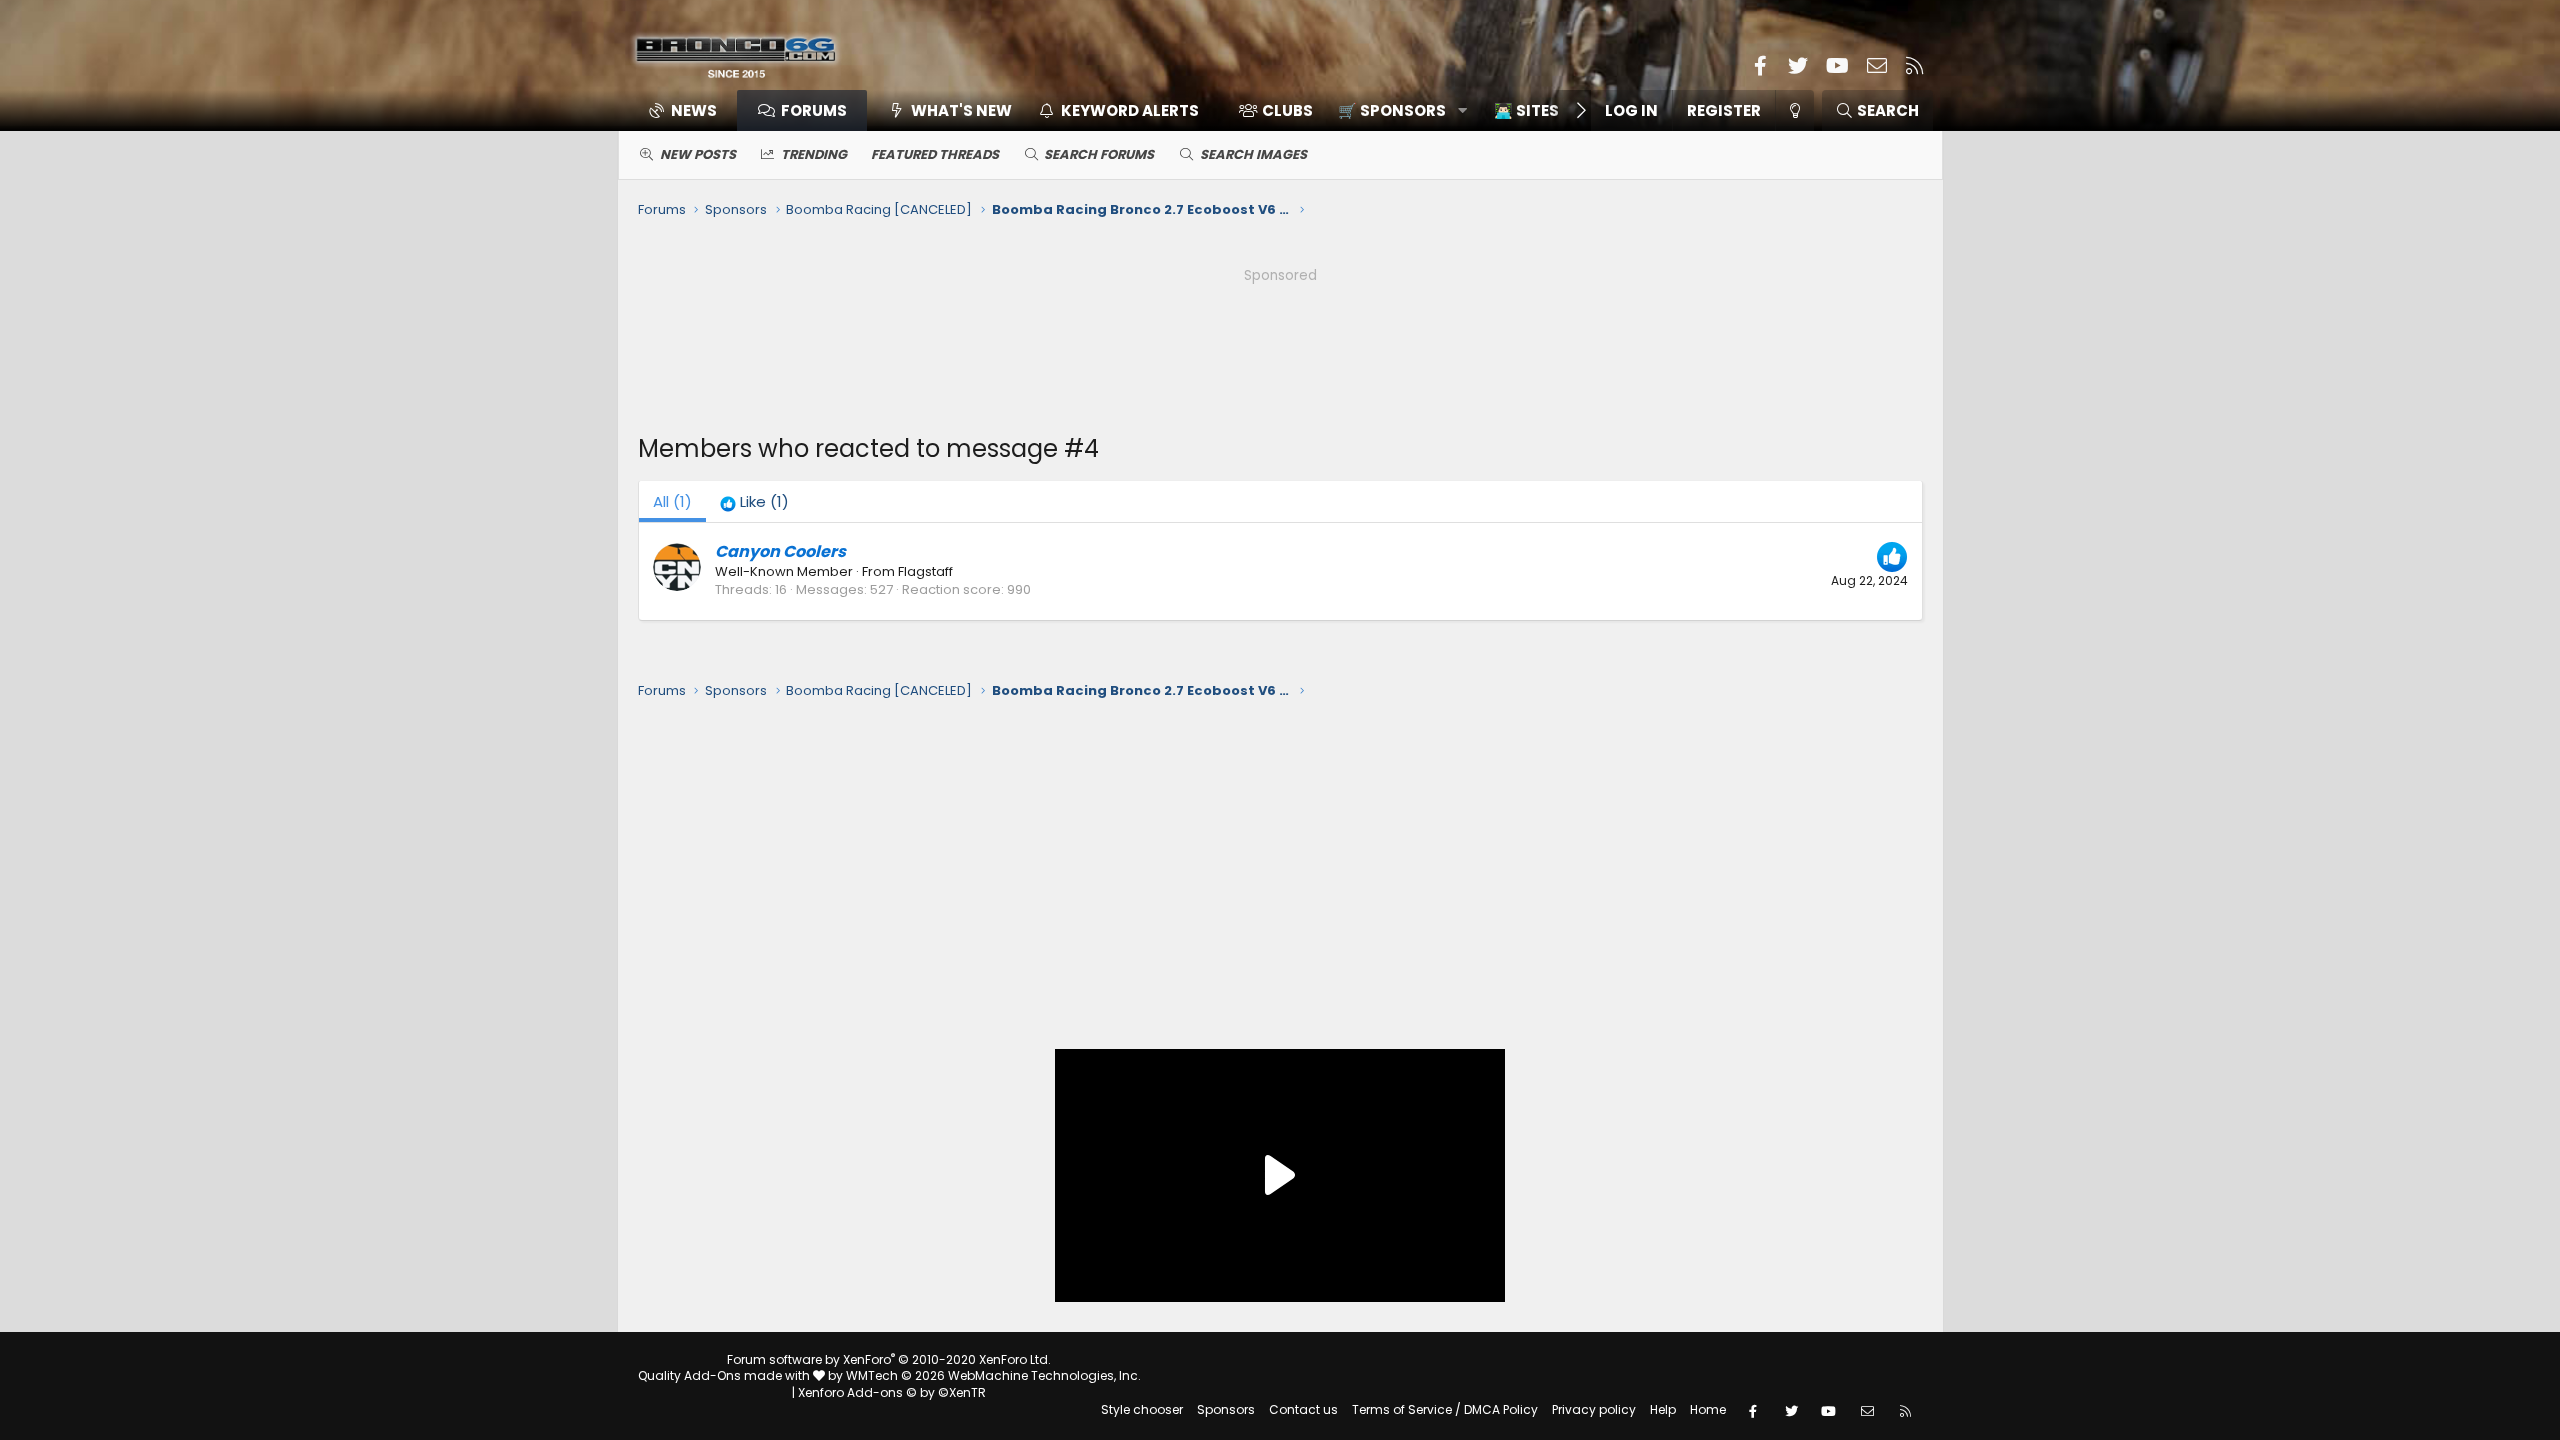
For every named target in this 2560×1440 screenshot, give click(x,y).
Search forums (1099, 154)
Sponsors (1226, 1409)
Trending (814, 154)
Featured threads (935, 154)
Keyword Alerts (1130, 110)
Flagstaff (925, 571)
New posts (698, 154)
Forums (814, 110)
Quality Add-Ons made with (725, 1375)
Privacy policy (1594, 1409)
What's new (961, 110)
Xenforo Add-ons (892, 1392)
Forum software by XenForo (889, 1359)
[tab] (754, 501)
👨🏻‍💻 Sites (1526, 110)
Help (1663, 1409)
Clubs (1287, 110)
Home (1708, 1409)
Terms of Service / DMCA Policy (1445, 1409)
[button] (1395, 110)
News (694, 110)
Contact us (1303, 1409)
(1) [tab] (672, 501)
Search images (1253, 154)
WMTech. (993, 1375)
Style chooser (1142, 1409)
